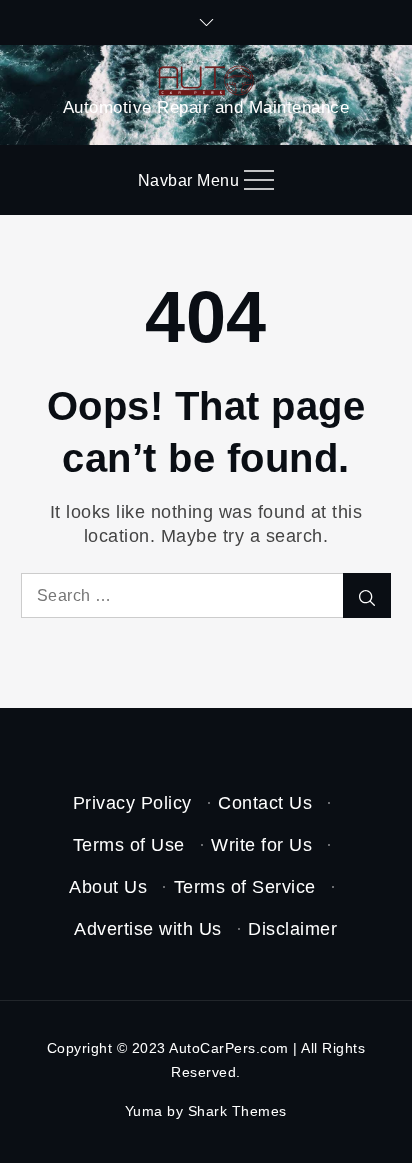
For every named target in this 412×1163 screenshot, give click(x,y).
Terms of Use (129, 845)
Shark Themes (237, 1111)
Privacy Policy (132, 803)
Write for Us (261, 845)
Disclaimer (292, 929)
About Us (108, 887)
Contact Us (265, 803)
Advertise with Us (148, 929)
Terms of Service (245, 887)
